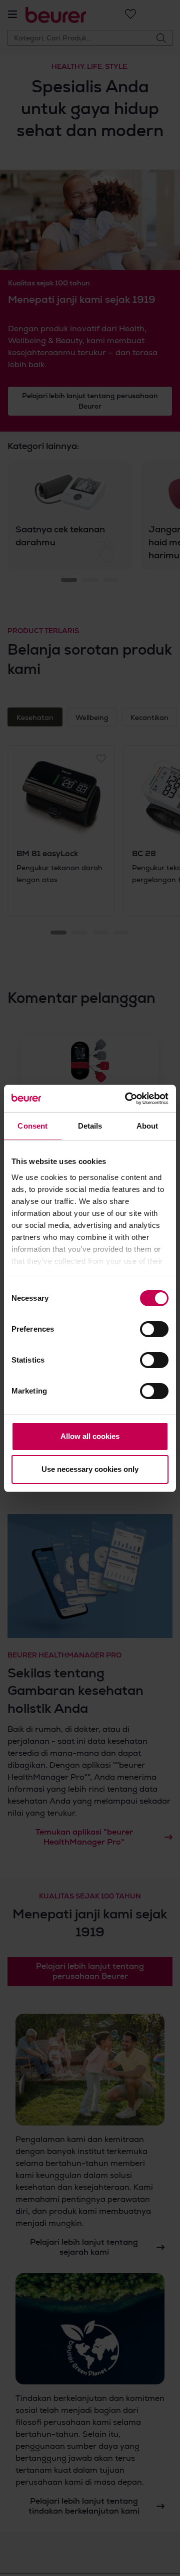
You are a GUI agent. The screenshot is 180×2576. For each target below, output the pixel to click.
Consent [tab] (32, 1126)
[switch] (154, 1329)
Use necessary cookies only (90, 1469)
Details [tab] (90, 1126)
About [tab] (147, 1126)
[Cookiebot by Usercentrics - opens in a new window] (127, 1099)
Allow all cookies (90, 1436)
